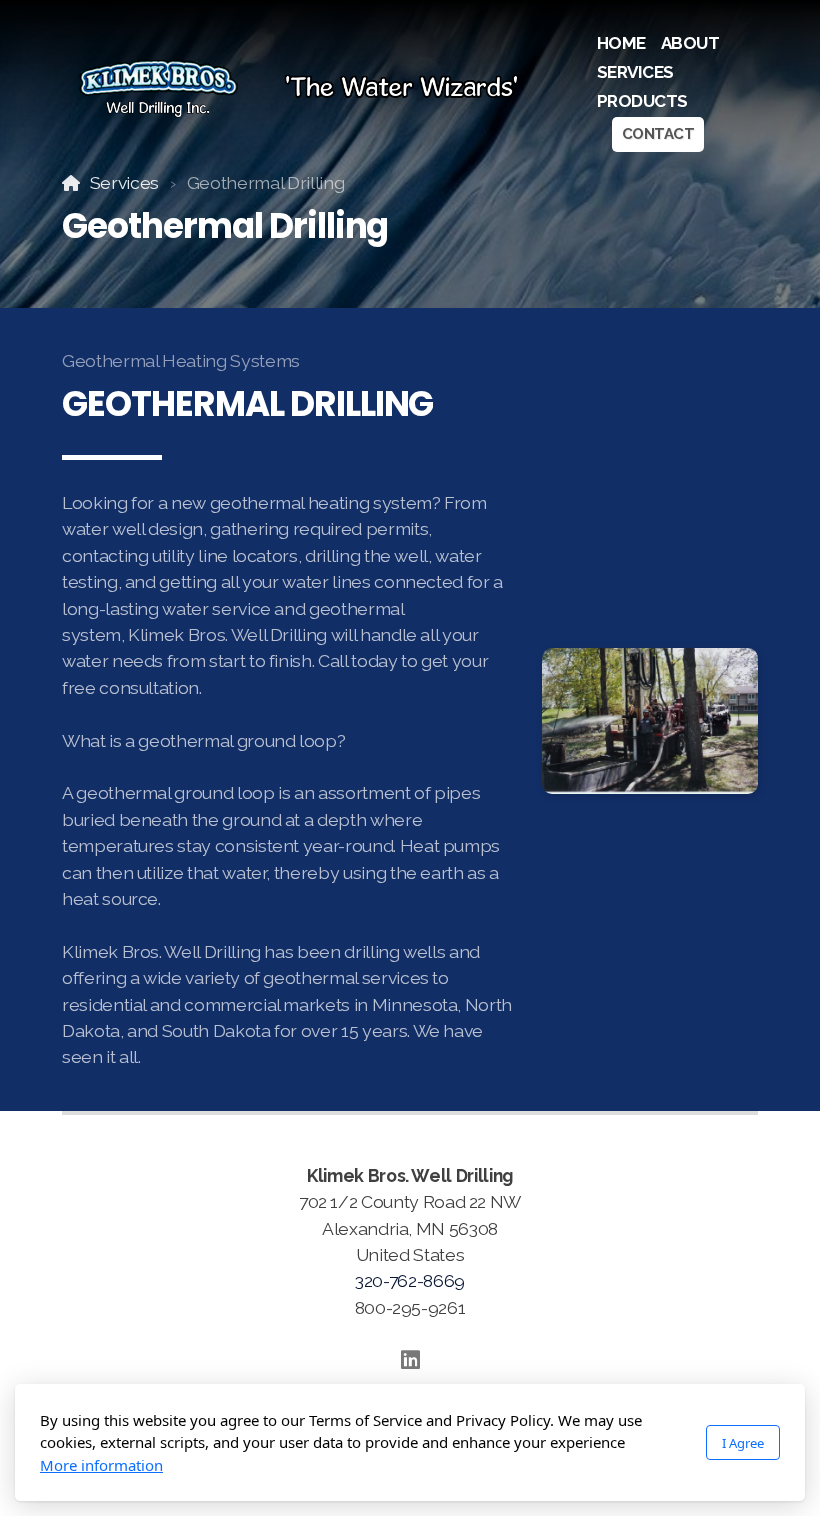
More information (101, 1465)
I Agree (743, 1443)
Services (124, 182)
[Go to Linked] (410, 1360)
